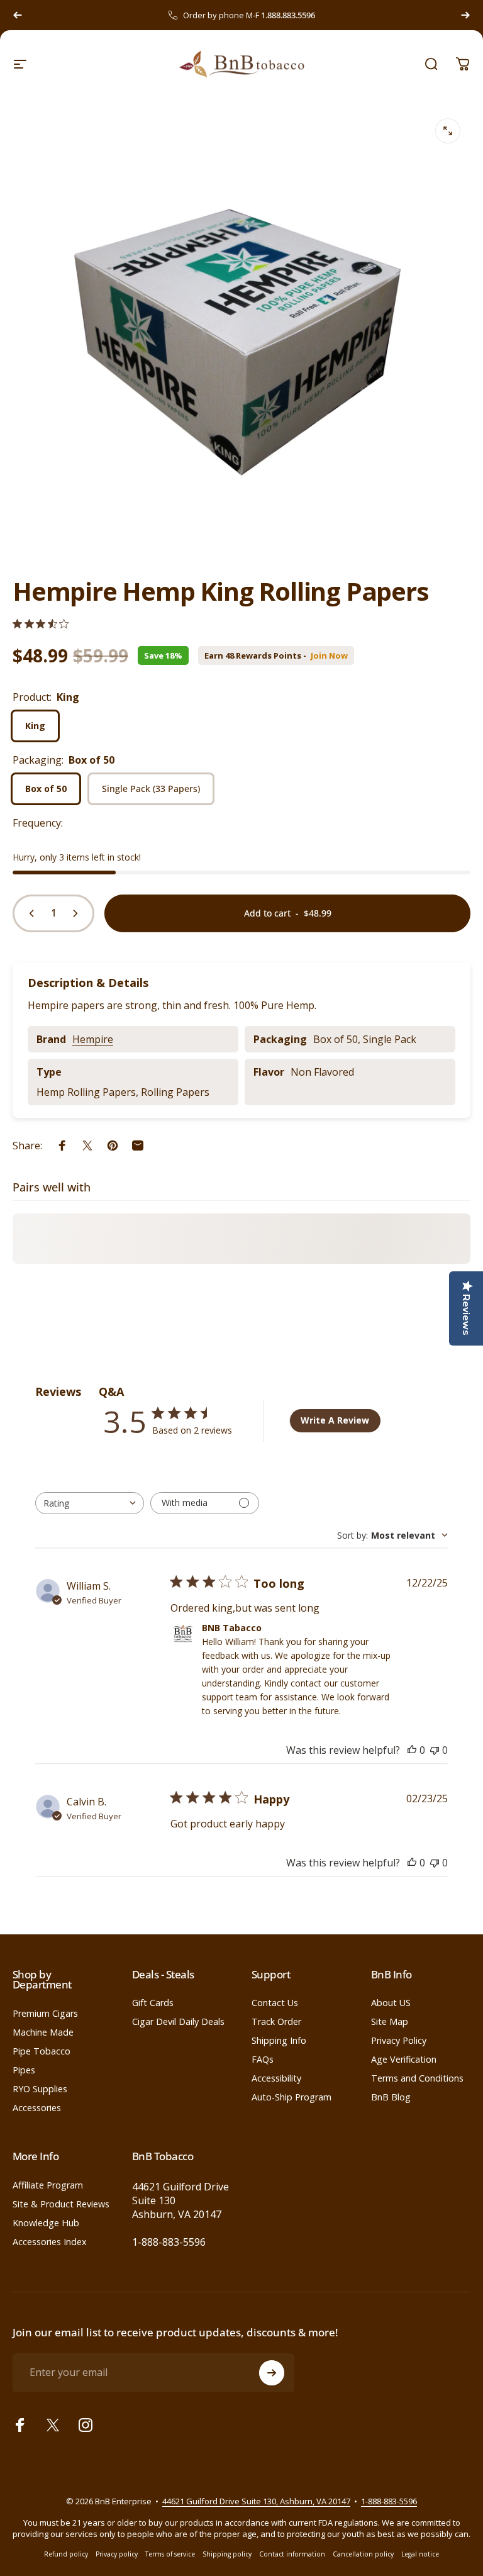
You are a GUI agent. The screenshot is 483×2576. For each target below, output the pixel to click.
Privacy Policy (399, 2041)
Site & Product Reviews (61, 2204)
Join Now (329, 656)
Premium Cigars (45, 2014)
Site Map (390, 2022)
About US (391, 2003)
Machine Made (43, 2032)
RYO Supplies (40, 2089)
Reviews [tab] (58, 1391)
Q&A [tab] (111, 1391)
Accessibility (276, 2078)
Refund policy (66, 2554)
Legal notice (420, 2554)
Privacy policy (117, 2554)
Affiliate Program (48, 2185)
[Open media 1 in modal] (448, 131)
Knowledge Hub (46, 2223)
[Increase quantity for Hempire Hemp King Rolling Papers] (78, 913)
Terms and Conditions (417, 2078)
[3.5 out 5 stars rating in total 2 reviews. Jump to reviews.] (41, 624)
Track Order (276, 2022)
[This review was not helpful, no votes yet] (435, 1750)
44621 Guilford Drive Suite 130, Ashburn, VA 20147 (256, 2501)
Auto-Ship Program (291, 2097)
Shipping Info (279, 2041)
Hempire (93, 1039)
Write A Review (335, 1420)
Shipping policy (227, 2554)
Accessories (37, 2108)
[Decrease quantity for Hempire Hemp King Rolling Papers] (29, 913)
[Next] (465, 15)
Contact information (292, 2554)
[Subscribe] (272, 2373)
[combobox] (90, 1503)
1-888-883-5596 (169, 2242)
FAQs (263, 2060)
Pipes (24, 2070)
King (35, 726)
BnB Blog (391, 2097)
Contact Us (275, 2003)
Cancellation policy (363, 2554)
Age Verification (404, 2060)
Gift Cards (153, 2003)
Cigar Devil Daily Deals (178, 2022)
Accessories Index (50, 2242)
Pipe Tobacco (42, 2051)
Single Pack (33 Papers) (151, 789)
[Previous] (18, 15)
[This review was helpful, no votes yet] (412, 1750)
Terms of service (170, 2554)
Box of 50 (46, 789)
